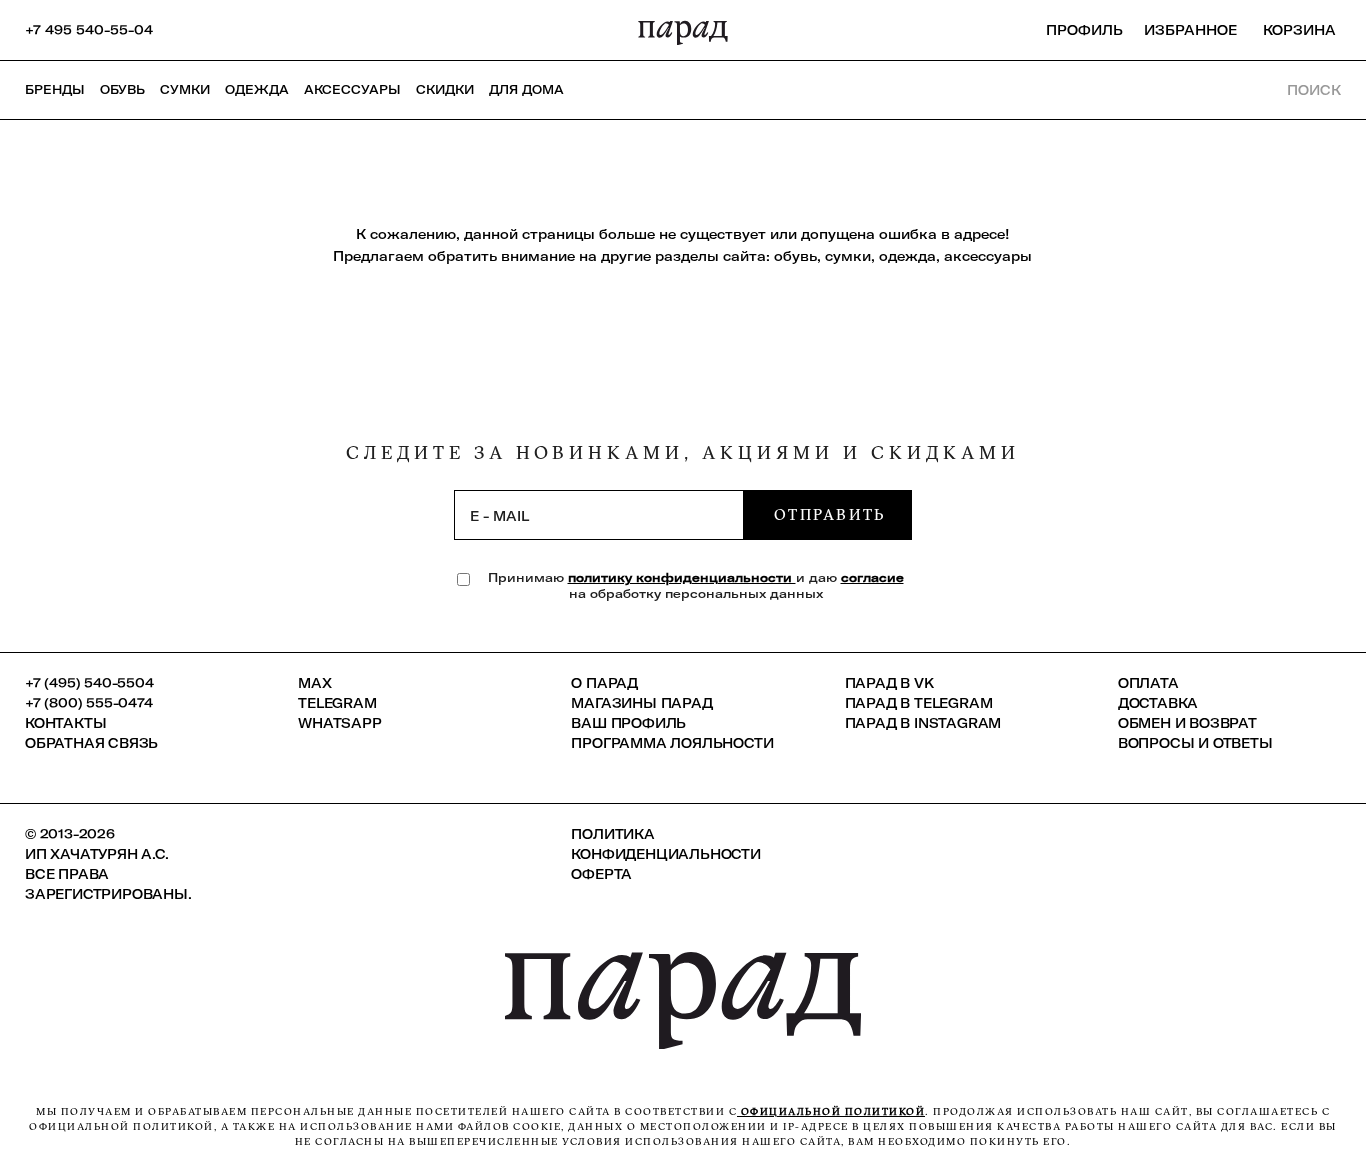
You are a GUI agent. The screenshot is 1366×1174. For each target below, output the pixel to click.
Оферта (601, 874)
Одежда (257, 89)
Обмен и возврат (1187, 723)
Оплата (1148, 683)
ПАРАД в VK (889, 683)
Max (314, 683)
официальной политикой (831, 1111)
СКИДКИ (445, 89)
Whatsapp (339, 723)
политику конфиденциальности (682, 577)
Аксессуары (352, 89)
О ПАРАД (604, 683)
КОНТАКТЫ (65, 723)
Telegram (337, 703)
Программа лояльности (672, 743)
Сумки (185, 89)
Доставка (1158, 703)
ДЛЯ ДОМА (526, 89)
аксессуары (988, 256)
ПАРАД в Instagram (923, 723)
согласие (872, 577)
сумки (848, 256)
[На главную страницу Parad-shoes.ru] (683, 30)
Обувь (122, 89)
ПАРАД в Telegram (919, 703)
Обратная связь (91, 743)
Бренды (55, 89)
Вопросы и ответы (1195, 743)
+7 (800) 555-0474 (89, 703)
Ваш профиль (628, 723)
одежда (907, 256)
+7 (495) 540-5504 (89, 683)
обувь (795, 256)
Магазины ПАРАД (641, 703)
